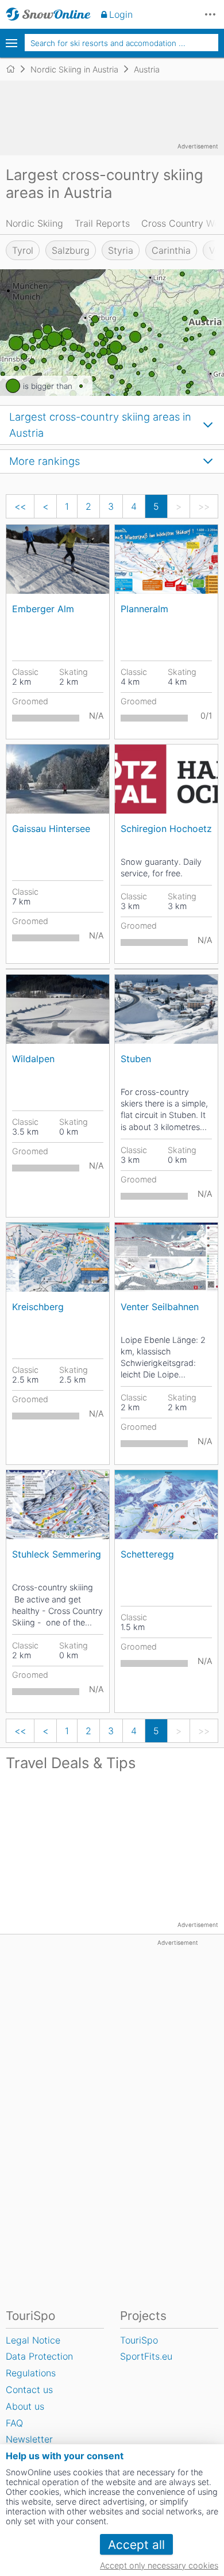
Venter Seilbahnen (160, 1307)
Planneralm (144, 609)
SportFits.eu (146, 2356)
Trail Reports (102, 223)
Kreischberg (38, 1307)
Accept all (136, 2545)
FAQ (14, 2423)
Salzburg (71, 250)
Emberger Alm (43, 609)
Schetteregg (147, 1554)
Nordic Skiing (34, 223)
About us (25, 2406)
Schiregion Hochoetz (166, 829)
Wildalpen (33, 1059)
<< (20, 506)
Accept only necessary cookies (159, 2565)
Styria (121, 250)
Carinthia (171, 250)
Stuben (136, 1059)
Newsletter (29, 2439)
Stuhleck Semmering (57, 1554)
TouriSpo (139, 2340)
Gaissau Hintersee (51, 829)
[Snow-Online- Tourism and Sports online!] (15, 69)
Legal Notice (33, 2340)
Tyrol (23, 250)
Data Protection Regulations (39, 2365)
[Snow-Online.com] (48, 14)
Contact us (29, 2390)
